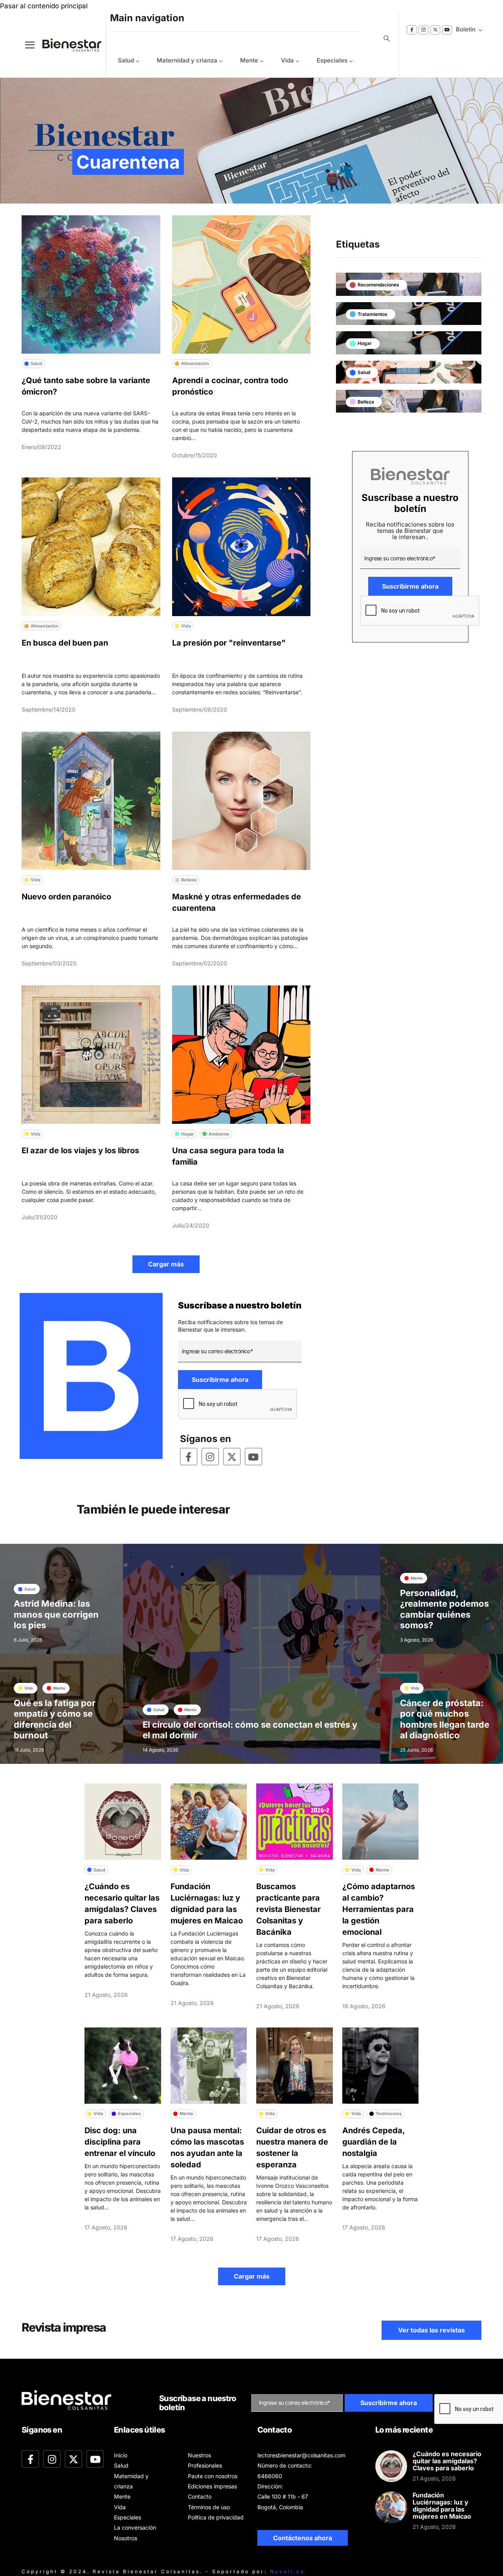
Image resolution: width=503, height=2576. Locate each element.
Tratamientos (373, 314)
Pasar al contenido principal (44, 6)
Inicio (121, 2455)
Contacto (200, 2496)
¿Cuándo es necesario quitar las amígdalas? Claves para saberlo (447, 2461)
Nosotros (126, 2538)
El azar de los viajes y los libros (80, 1150)
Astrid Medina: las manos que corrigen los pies (56, 1614)
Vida (287, 60)
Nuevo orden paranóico (66, 897)
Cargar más (166, 1264)
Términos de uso (209, 2507)
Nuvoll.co (287, 2571)
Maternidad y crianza (187, 60)
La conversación (135, 2527)
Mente (249, 60)
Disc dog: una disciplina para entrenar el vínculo (120, 2142)
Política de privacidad (216, 2517)
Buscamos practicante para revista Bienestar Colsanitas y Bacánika (288, 1909)
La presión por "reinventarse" (229, 643)
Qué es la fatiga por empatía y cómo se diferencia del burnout (55, 1719)
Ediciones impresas (212, 2486)
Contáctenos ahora (303, 2538)
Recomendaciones (378, 285)
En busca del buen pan (65, 643)
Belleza (366, 402)
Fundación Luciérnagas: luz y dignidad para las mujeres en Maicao (442, 2506)
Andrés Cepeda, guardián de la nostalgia (374, 2142)
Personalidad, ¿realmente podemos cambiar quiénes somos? (444, 1609)
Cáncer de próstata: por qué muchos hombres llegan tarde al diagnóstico (445, 1719)
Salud (126, 60)
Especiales (332, 60)
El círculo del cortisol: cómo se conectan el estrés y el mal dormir (250, 1730)
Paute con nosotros (213, 2476)
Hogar (365, 343)
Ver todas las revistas (431, 2330)
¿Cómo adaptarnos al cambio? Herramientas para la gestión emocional (379, 1909)
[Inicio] (66, 45)
